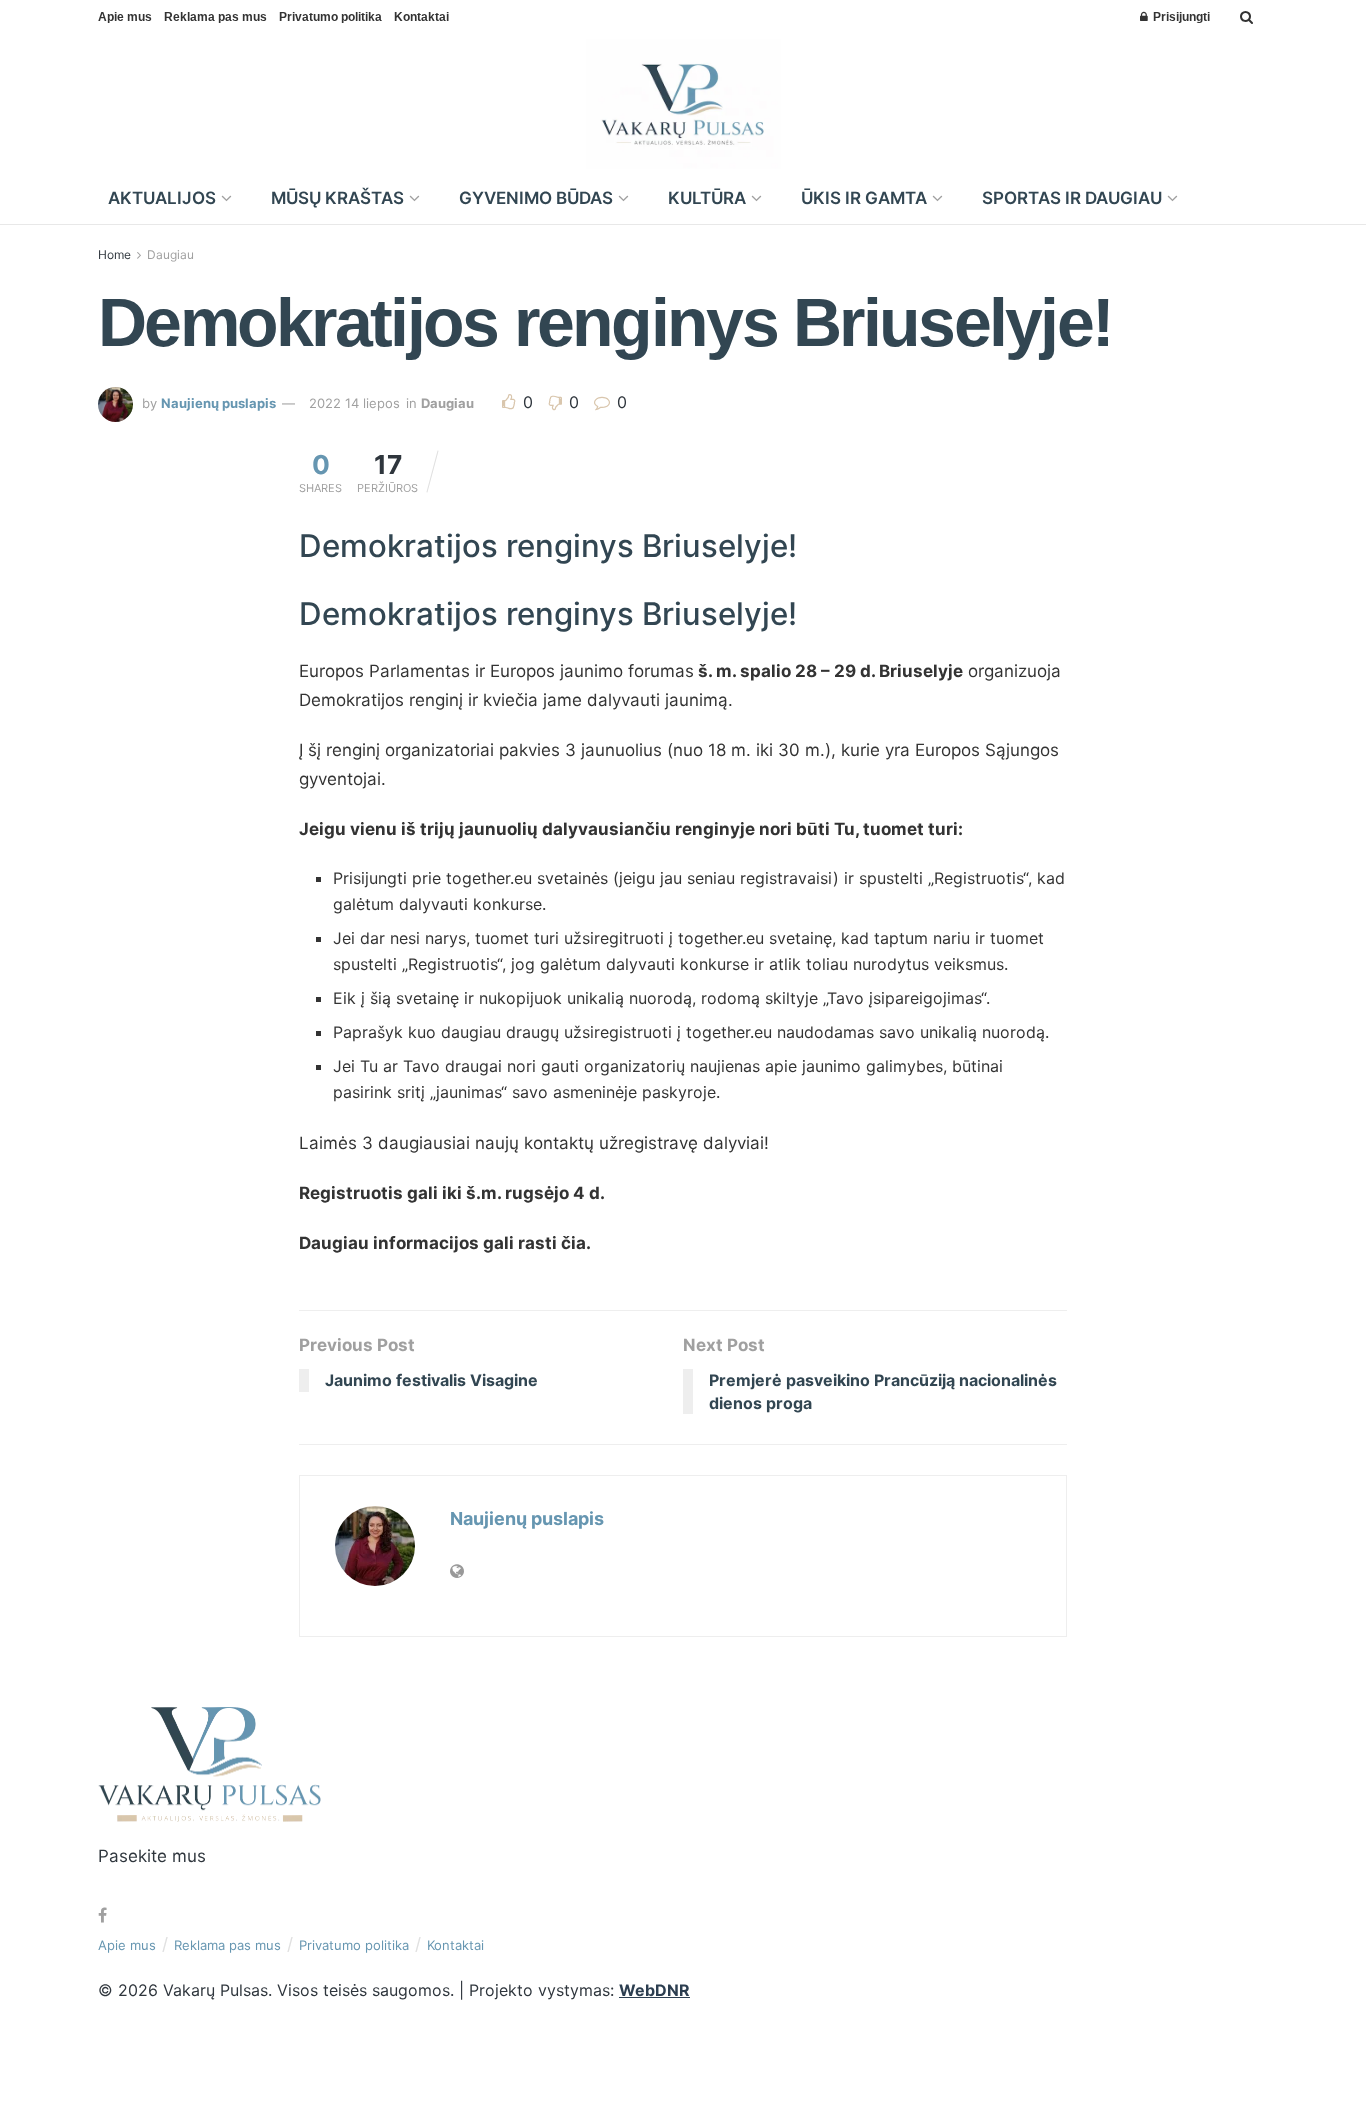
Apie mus (125, 17)
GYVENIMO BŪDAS (536, 198)
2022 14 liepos (354, 403)
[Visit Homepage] (683, 104)
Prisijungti (1180, 17)
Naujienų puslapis (218, 403)
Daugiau (170, 254)
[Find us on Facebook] (102, 1915)
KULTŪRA (707, 198)
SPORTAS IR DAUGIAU (1072, 198)
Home (114, 254)
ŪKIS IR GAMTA (864, 198)
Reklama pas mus (215, 17)
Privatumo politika (330, 17)
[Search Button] (1246, 17)
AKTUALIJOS (162, 198)
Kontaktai (421, 17)
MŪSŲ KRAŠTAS (337, 198)
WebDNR (654, 1990)
